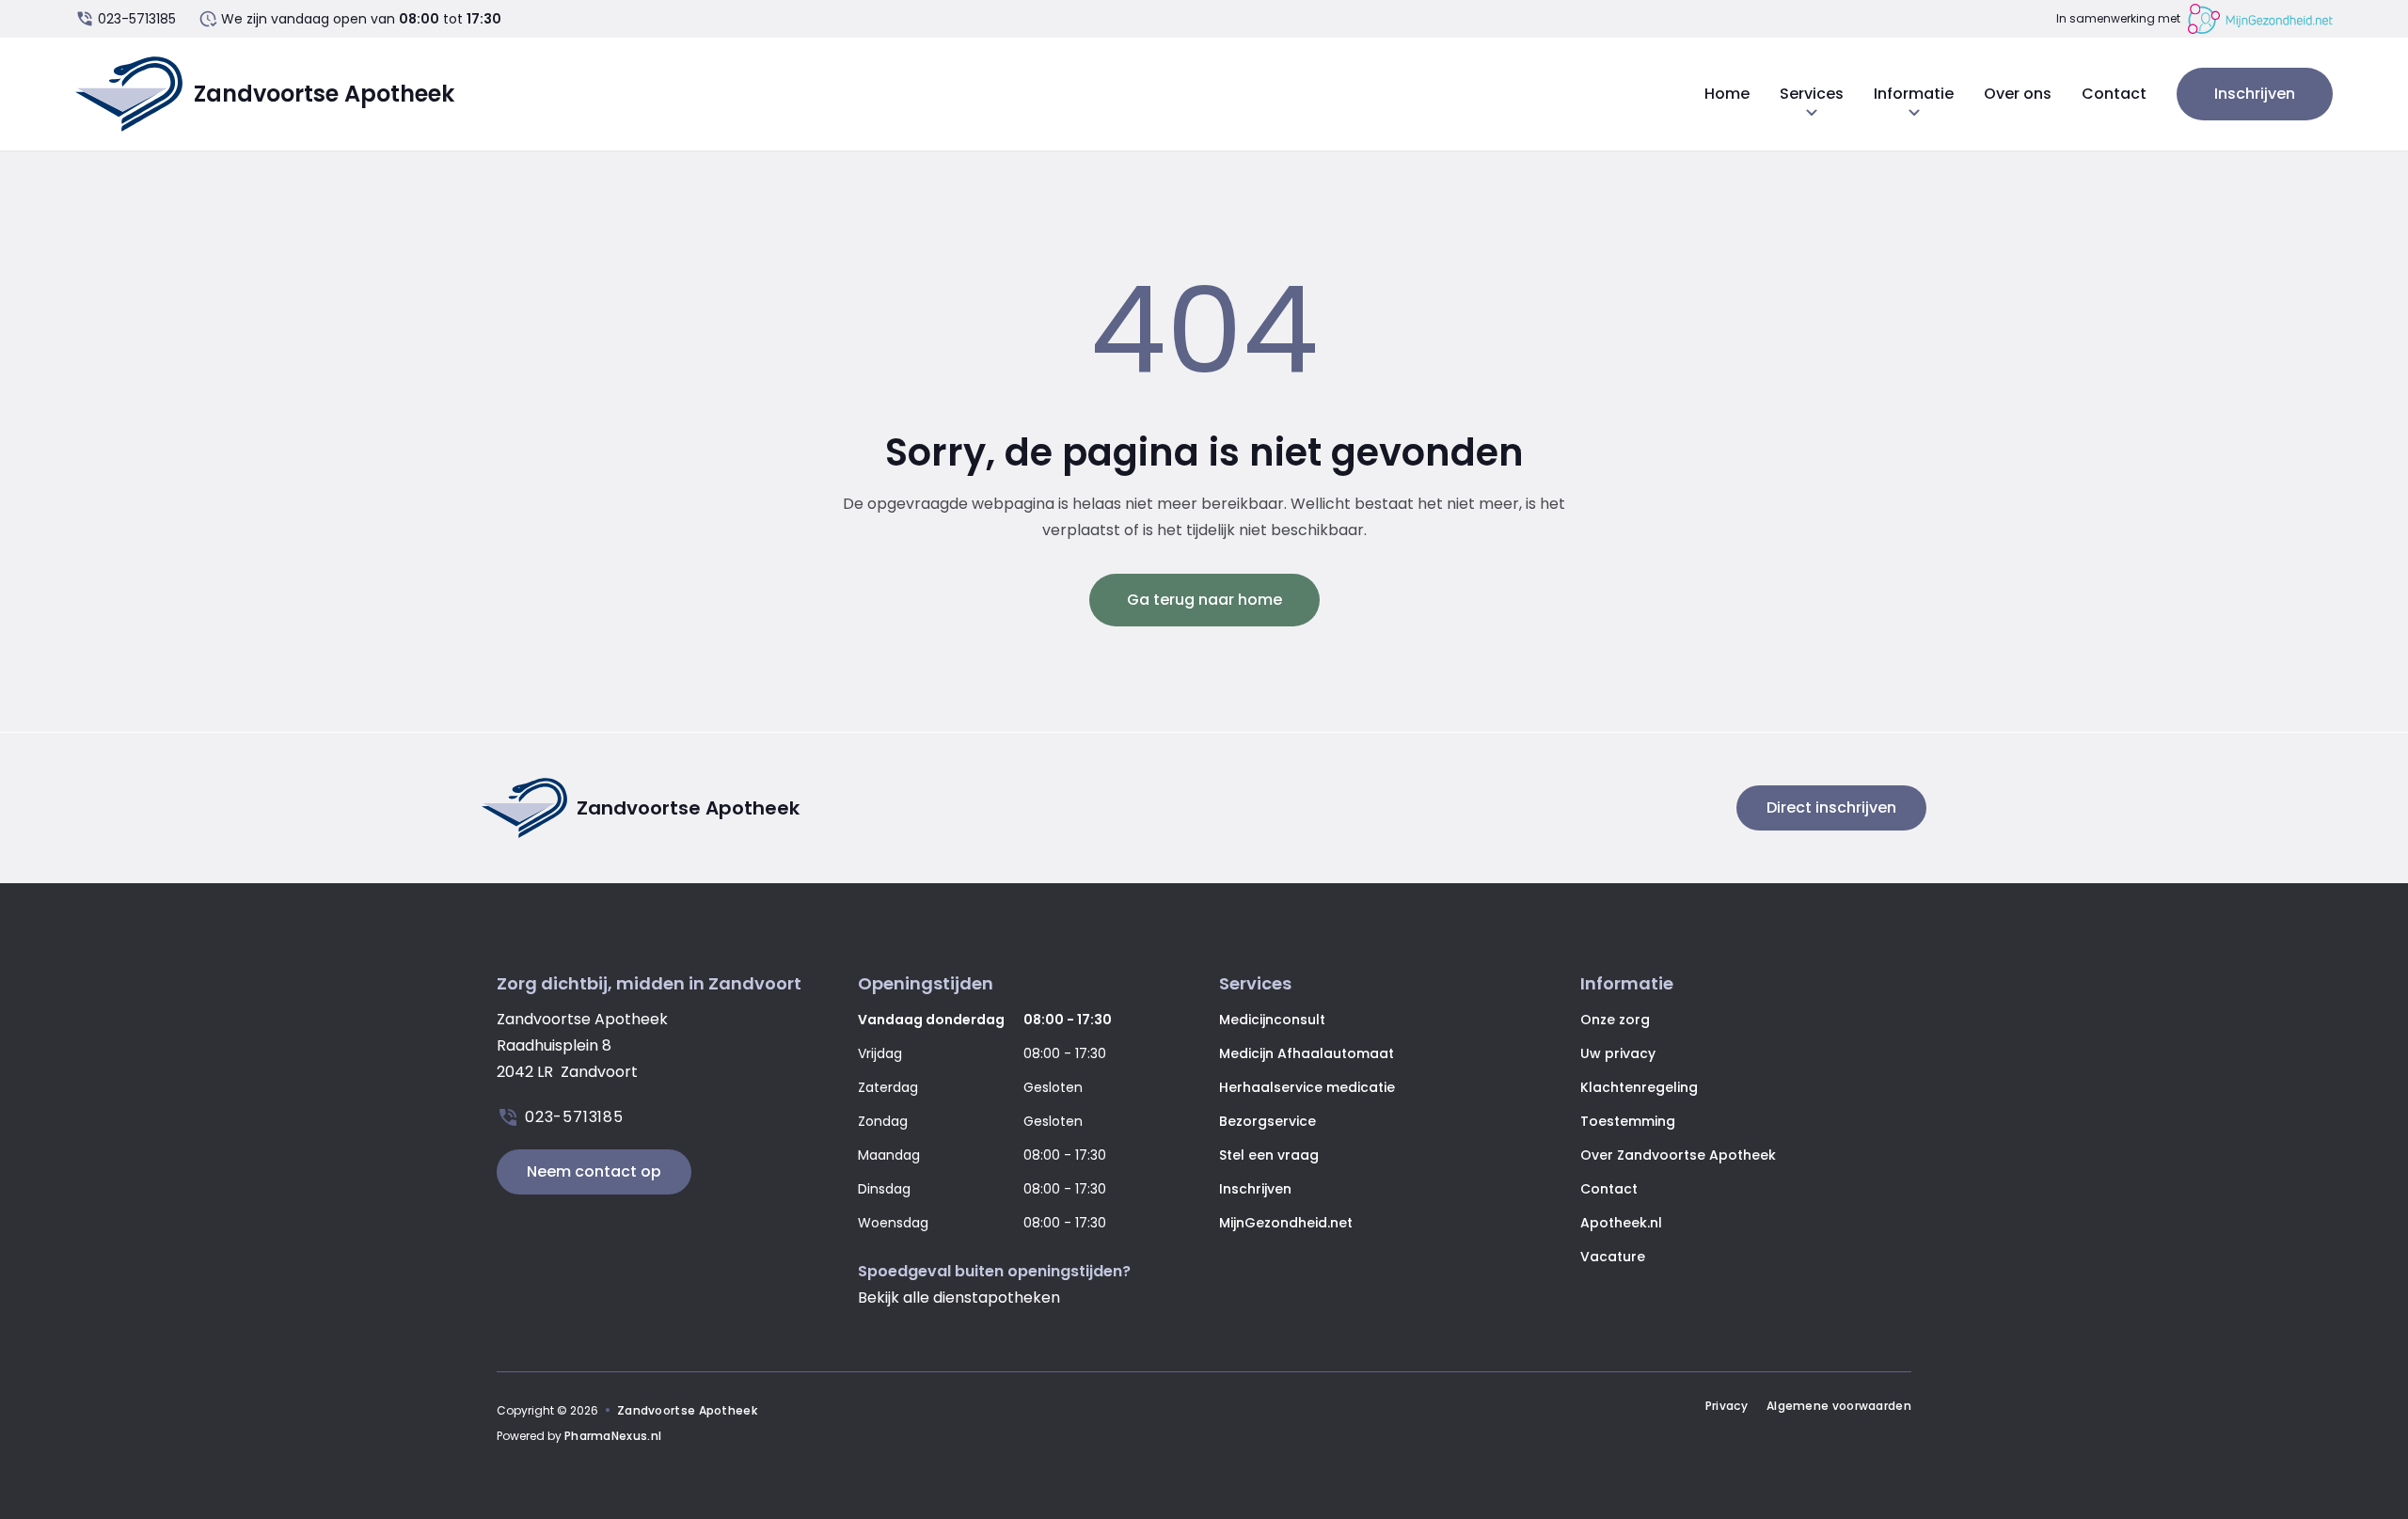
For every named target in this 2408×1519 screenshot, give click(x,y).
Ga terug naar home (1204, 600)
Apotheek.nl (1621, 1223)
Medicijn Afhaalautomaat (1307, 1053)
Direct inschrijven (1831, 807)
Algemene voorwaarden (1839, 1406)
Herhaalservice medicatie (1307, 1087)
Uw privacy (1618, 1053)
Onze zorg (1615, 1020)
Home (1727, 94)
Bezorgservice (1267, 1121)
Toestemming (1628, 1121)
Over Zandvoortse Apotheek (1678, 1155)
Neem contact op (594, 1171)
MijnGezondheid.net (1286, 1223)
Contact (2114, 94)
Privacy (1727, 1406)
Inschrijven (2255, 94)
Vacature (1613, 1257)
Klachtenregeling (1639, 1087)
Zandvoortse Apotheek (687, 1410)
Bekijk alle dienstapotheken (959, 1297)
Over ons (2018, 94)
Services (1812, 94)
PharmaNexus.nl (613, 1436)
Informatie (1914, 94)
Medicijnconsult (1272, 1020)
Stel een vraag (1269, 1155)
